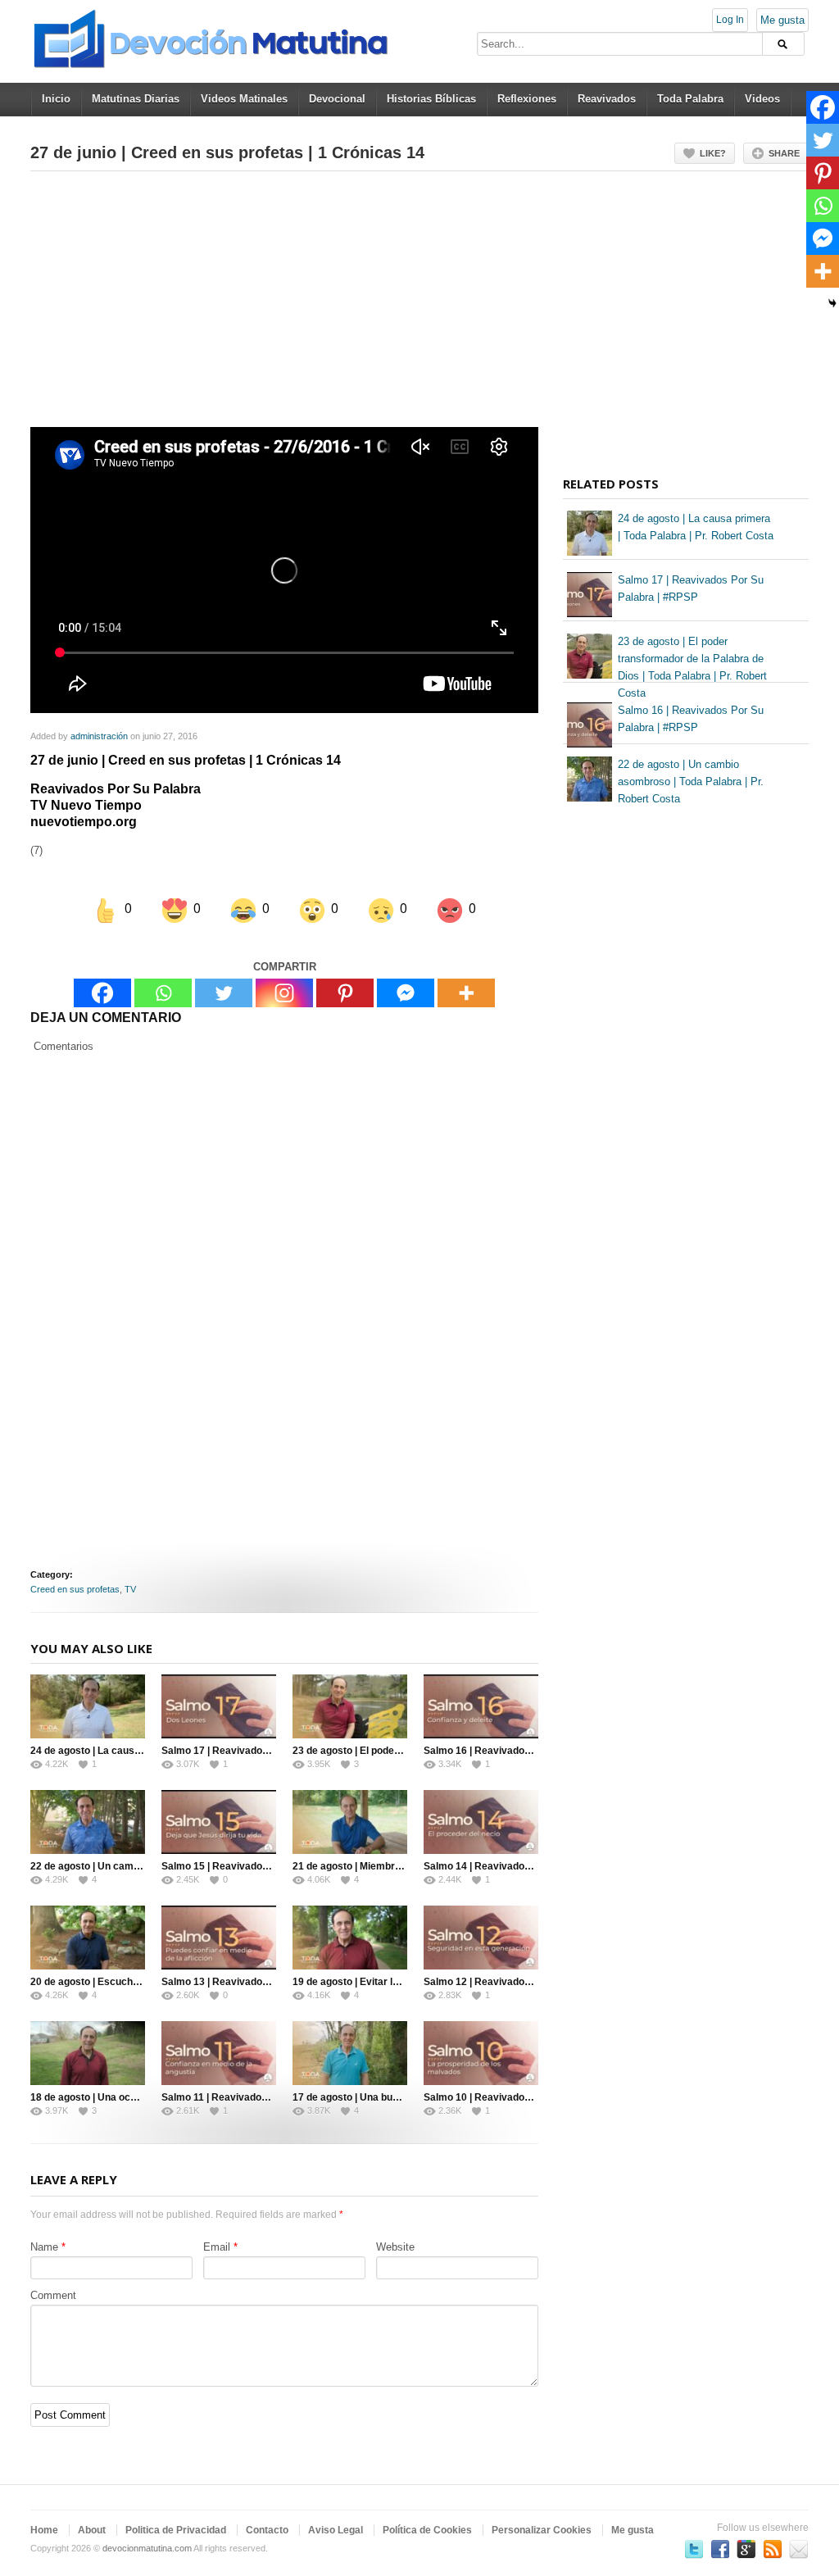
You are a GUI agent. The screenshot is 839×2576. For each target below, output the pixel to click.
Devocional (337, 99)
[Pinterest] (345, 993)
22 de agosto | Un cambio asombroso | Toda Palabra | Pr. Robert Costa (691, 781)
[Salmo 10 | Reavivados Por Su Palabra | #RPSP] (481, 2053)
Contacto (267, 2530)
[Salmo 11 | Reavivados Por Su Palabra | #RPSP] (219, 2053)
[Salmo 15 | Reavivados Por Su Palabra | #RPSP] (219, 1822)
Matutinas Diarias (136, 99)
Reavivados (607, 99)
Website (395, 2247)
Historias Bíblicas (431, 99)
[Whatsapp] (163, 993)
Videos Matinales (244, 99)
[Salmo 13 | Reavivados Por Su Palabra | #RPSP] (219, 1938)
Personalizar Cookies (542, 2530)
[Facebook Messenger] (406, 993)
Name (44, 2247)
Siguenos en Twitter (694, 2549)
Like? (713, 153)
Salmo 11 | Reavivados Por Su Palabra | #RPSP (270, 2097)
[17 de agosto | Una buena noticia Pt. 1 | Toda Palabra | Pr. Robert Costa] (350, 2053)
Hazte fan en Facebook (720, 2549)
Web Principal (799, 2549)
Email (217, 2247)
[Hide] (832, 303)
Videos (762, 99)
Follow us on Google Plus (746, 2549)
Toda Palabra (690, 99)
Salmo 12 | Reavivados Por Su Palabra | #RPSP (533, 1982)
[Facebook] (102, 993)
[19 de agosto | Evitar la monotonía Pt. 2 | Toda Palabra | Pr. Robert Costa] (350, 1938)
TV (130, 1589)
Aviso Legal (336, 2530)
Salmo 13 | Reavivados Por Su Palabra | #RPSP (271, 1982)
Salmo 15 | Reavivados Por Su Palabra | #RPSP (271, 1866)
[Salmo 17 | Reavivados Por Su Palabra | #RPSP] (219, 1706)
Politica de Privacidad (176, 2530)
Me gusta (782, 20)
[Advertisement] (284, 306)
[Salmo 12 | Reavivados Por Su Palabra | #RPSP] (481, 1938)
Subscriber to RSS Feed (773, 2549)
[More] (466, 993)
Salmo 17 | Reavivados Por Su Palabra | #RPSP (271, 1751)
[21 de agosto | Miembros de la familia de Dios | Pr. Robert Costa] (350, 1822)
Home (44, 2530)
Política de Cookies (427, 2530)
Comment (53, 2295)
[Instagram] (284, 993)
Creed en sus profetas (75, 1589)
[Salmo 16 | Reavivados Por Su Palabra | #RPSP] (481, 1706)
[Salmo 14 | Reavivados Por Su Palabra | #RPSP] (481, 1822)
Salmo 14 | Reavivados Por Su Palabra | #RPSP (533, 1866)
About (92, 2530)
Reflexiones (527, 99)
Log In (730, 20)
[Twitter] (224, 993)
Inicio (56, 99)
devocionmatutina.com (147, 2548)
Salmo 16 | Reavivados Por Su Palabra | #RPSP (533, 1751)
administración (99, 736)
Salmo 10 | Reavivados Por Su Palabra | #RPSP (533, 2097)
